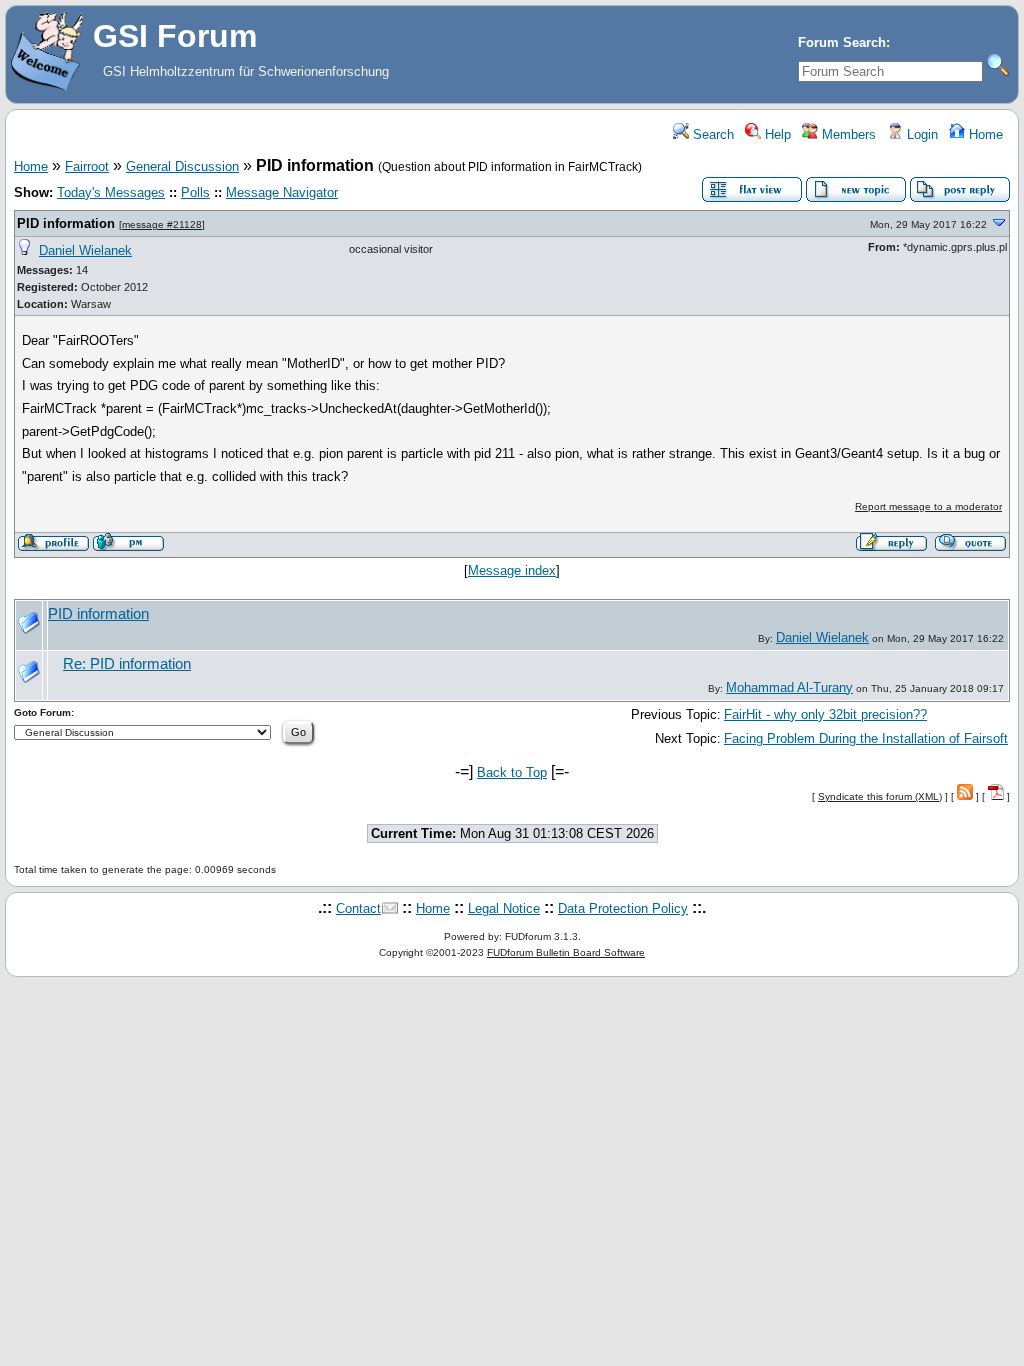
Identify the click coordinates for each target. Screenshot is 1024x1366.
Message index (512, 570)
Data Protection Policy (623, 908)
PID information (66, 223)
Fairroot (87, 166)
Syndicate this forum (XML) (880, 796)
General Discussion (182, 166)
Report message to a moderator (928, 506)
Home (984, 134)
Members (847, 134)
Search (711, 134)
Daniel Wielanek (85, 250)
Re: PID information (127, 664)
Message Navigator (282, 192)
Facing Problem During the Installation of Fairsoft (866, 738)
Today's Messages (111, 192)
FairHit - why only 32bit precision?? (825, 714)
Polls (195, 192)
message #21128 (162, 224)
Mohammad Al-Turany (789, 687)
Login (920, 134)
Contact (358, 908)
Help (776, 134)
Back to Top (512, 772)
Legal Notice (504, 908)
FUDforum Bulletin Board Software (566, 952)
